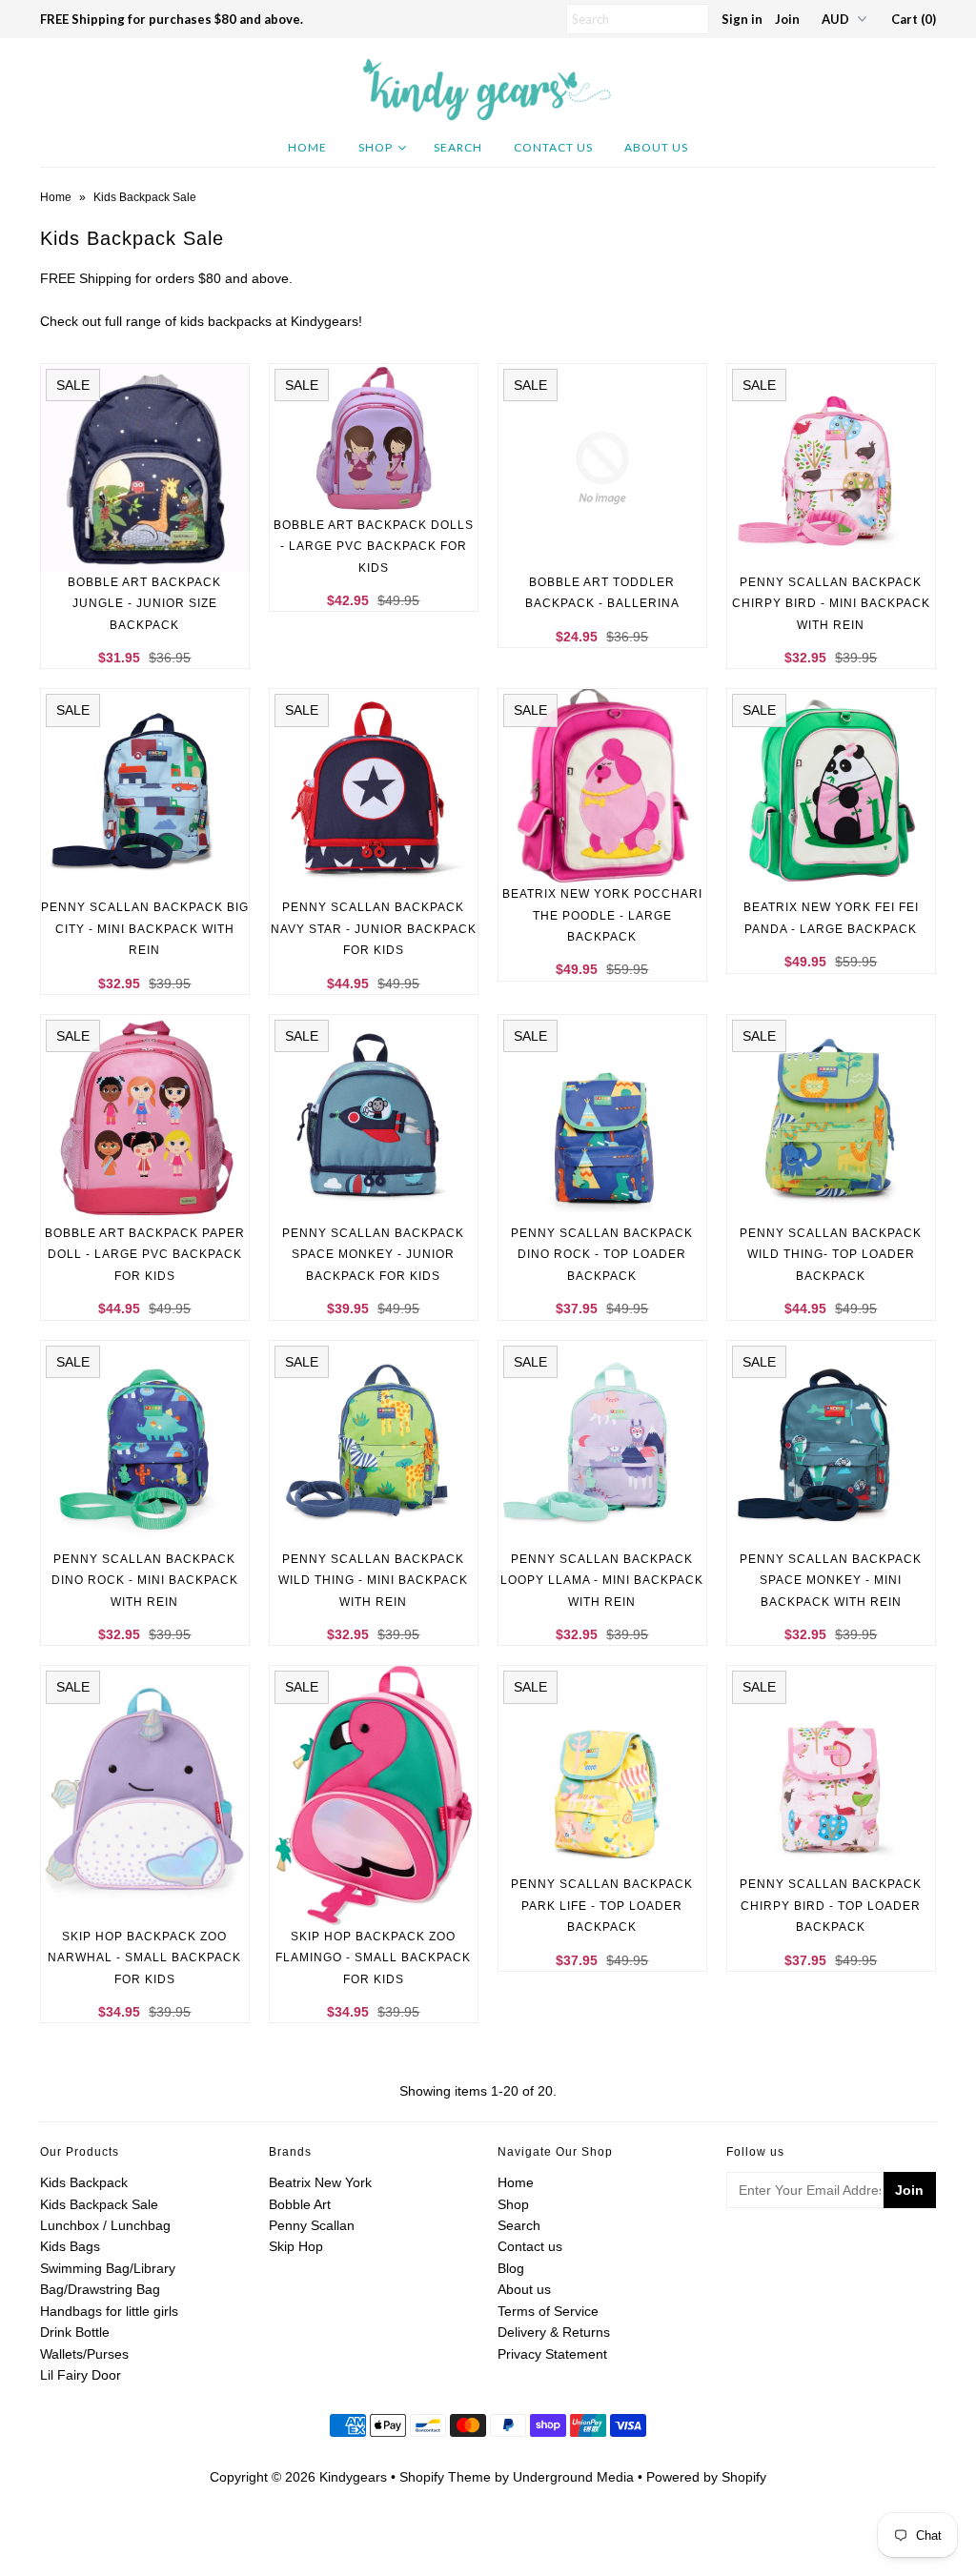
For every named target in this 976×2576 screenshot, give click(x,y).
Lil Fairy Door (81, 2375)
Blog (511, 2268)
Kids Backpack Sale (99, 2204)
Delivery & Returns (554, 2332)
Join (787, 19)
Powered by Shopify (706, 2477)
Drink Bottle (75, 2332)
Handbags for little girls (109, 2311)
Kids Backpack (84, 2182)
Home (307, 147)
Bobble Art (300, 2204)
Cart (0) (914, 19)
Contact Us (553, 147)
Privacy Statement (552, 2354)
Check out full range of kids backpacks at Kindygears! (201, 321)
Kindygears (353, 2477)
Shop (376, 147)
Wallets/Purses (84, 2354)
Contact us (530, 2246)
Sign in (742, 19)
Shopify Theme (445, 2477)
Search (458, 147)
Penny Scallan (312, 2225)
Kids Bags (70, 2246)
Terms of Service (548, 2311)
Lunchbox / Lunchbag (105, 2225)
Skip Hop (296, 2246)
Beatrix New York (320, 2182)
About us (656, 147)
